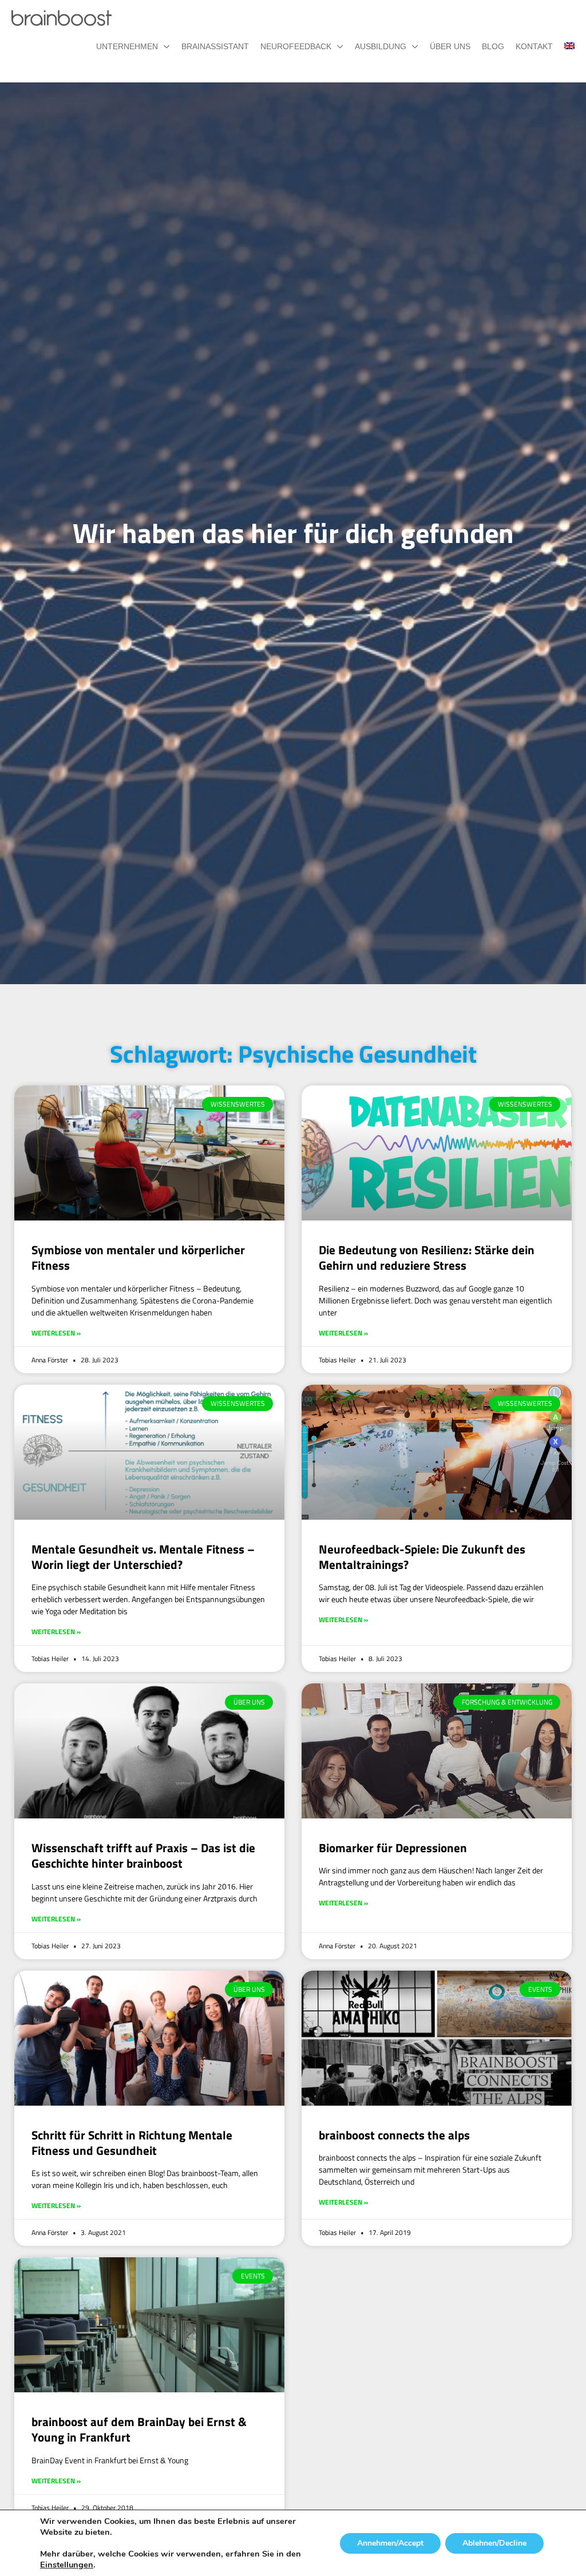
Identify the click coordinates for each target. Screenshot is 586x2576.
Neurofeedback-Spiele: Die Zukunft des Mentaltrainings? (422, 1557)
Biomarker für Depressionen (393, 1848)
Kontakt (534, 46)
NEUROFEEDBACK (296, 46)
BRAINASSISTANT (215, 46)
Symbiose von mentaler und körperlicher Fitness (138, 1257)
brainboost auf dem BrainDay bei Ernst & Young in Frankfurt (139, 2429)
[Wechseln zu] (564, 46)
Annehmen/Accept (390, 2543)
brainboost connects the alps (394, 2135)
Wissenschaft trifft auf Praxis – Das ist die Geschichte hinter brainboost (143, 1855)
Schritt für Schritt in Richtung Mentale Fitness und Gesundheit (132, 2143)
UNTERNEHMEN (127, 46)
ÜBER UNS (450, 46)
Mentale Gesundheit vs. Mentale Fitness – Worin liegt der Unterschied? (143, 1557)
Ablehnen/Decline (494, 2543)
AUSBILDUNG (381, 46)
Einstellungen (67, 2565)
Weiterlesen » (56, 1333)
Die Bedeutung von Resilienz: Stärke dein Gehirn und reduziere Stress (427, 1257)
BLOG (493, 46)
